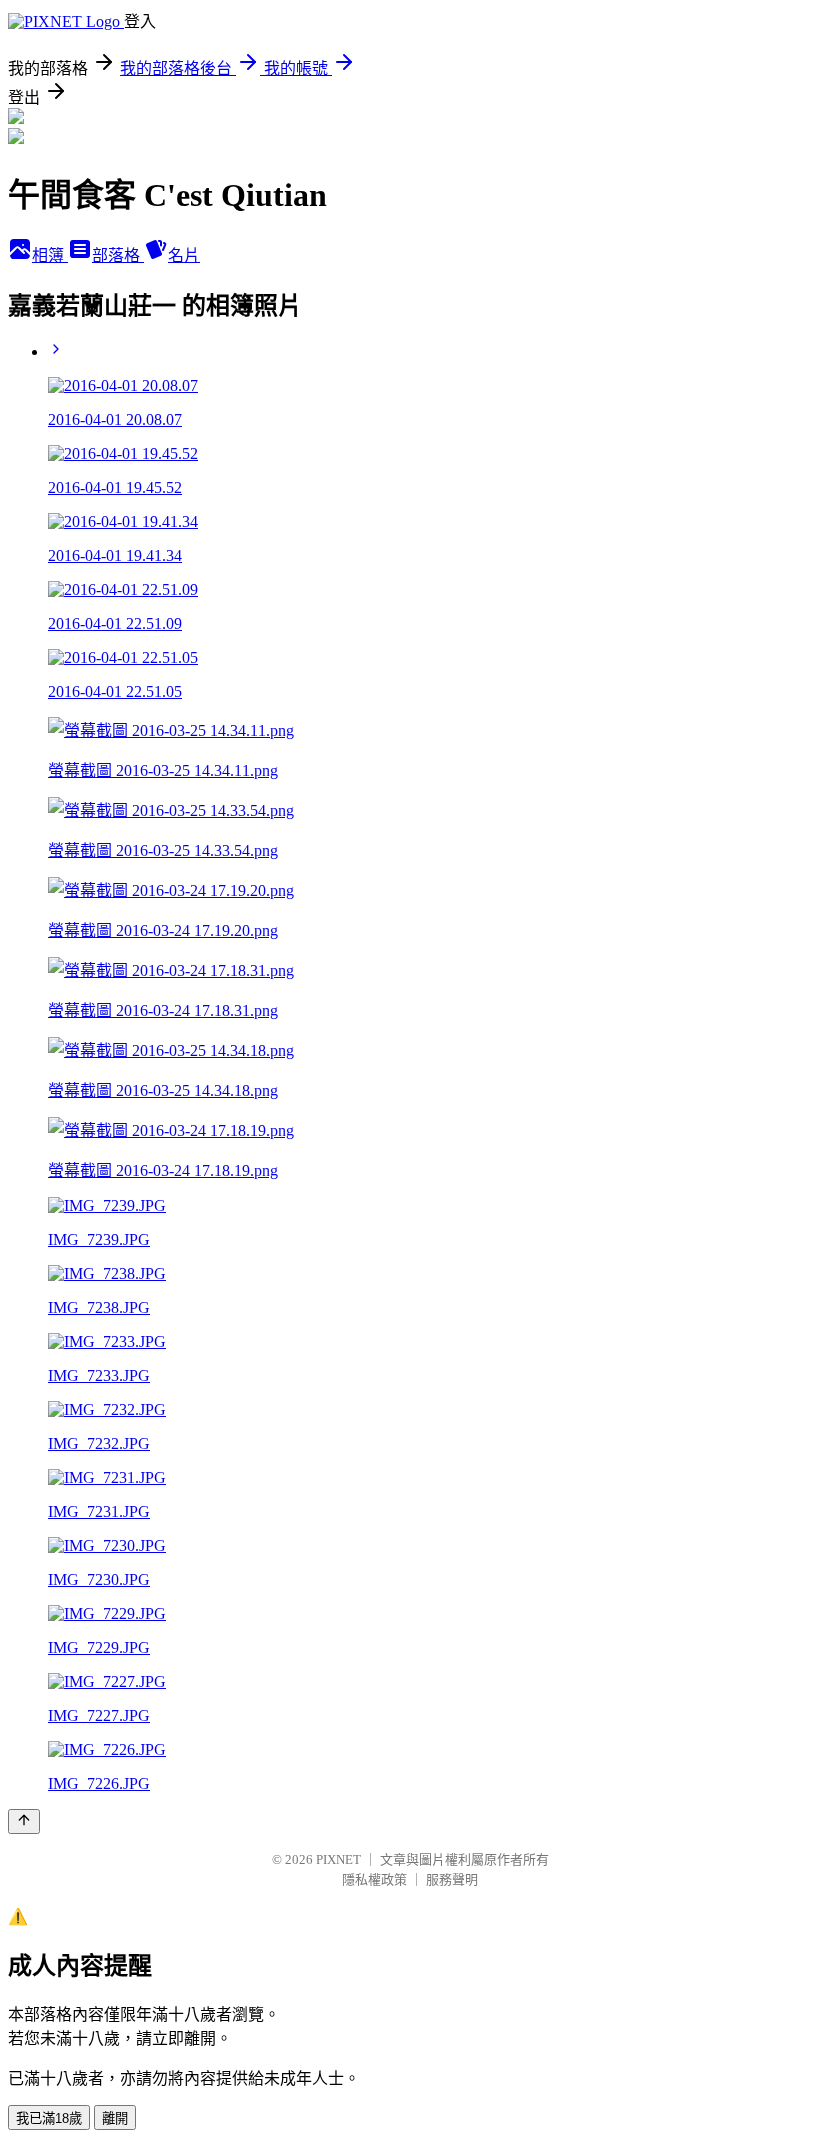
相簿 (50, 255)
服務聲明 (452, 1879)
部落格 (118, 255)
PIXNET (338, 1859)
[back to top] (24, 1821)
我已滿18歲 (49, 2118)
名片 (184, 255)
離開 (115, 2118)
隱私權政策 (374, 1879)
